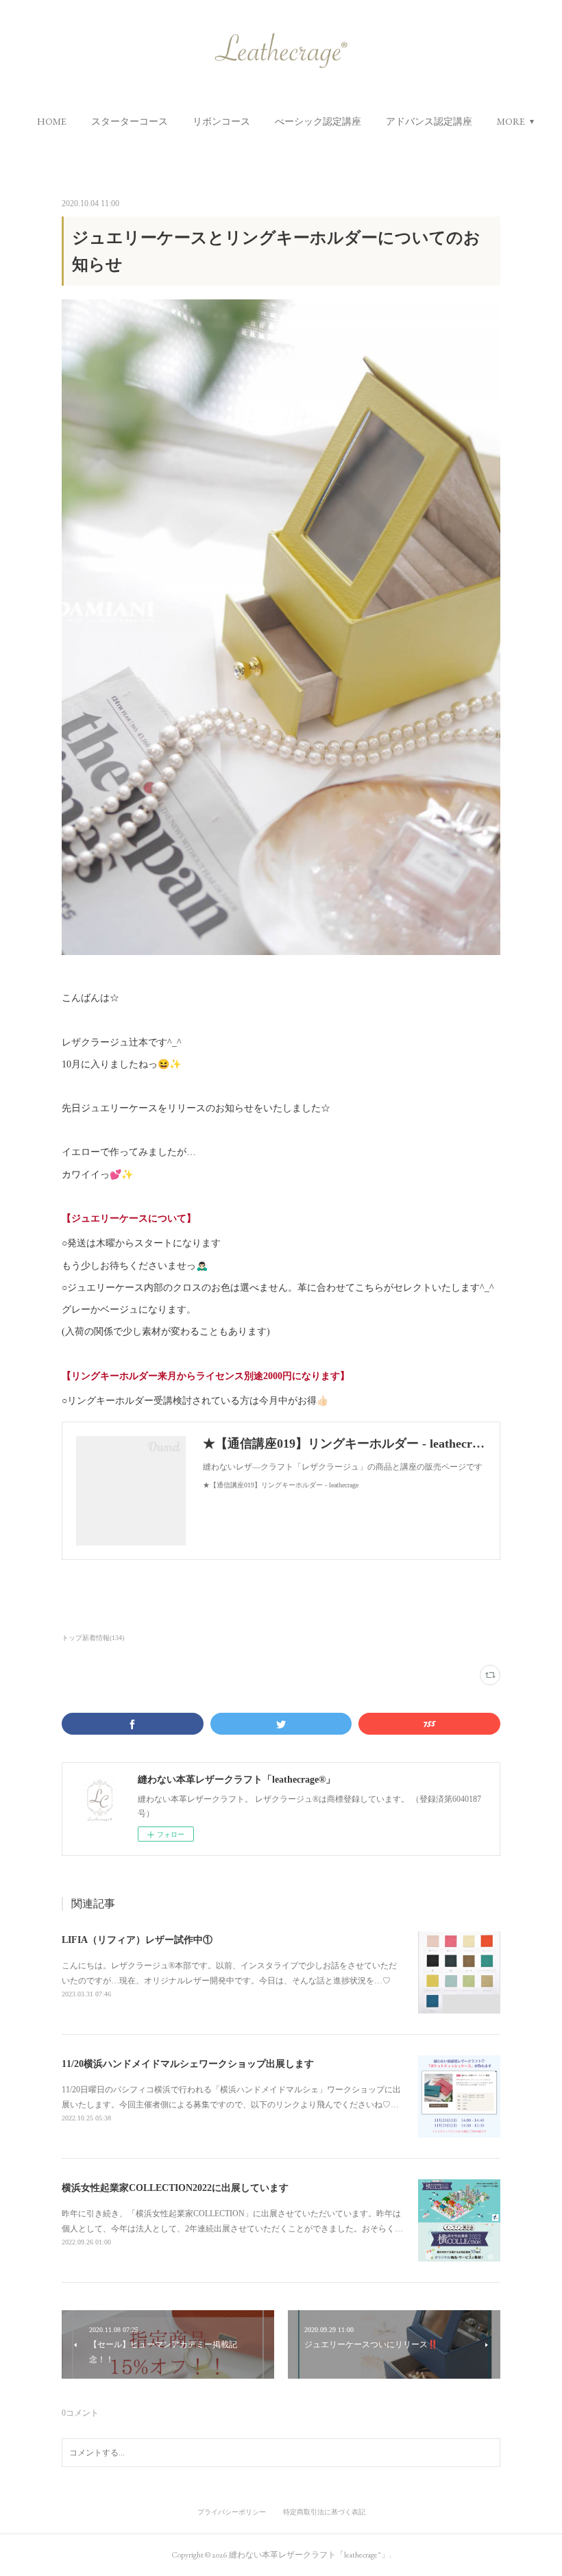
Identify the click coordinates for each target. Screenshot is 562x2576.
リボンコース (221, 121)
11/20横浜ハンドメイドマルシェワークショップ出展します (188, 2064)
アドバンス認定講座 (429, 121)
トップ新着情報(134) (93, 1638)
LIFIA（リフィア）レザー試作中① (137, 1940)
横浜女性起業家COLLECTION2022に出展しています (175, 2188)
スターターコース (130, 121)
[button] (52, 121)
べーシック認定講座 (318, 121)
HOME (52, 121)
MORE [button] (511, 121)
